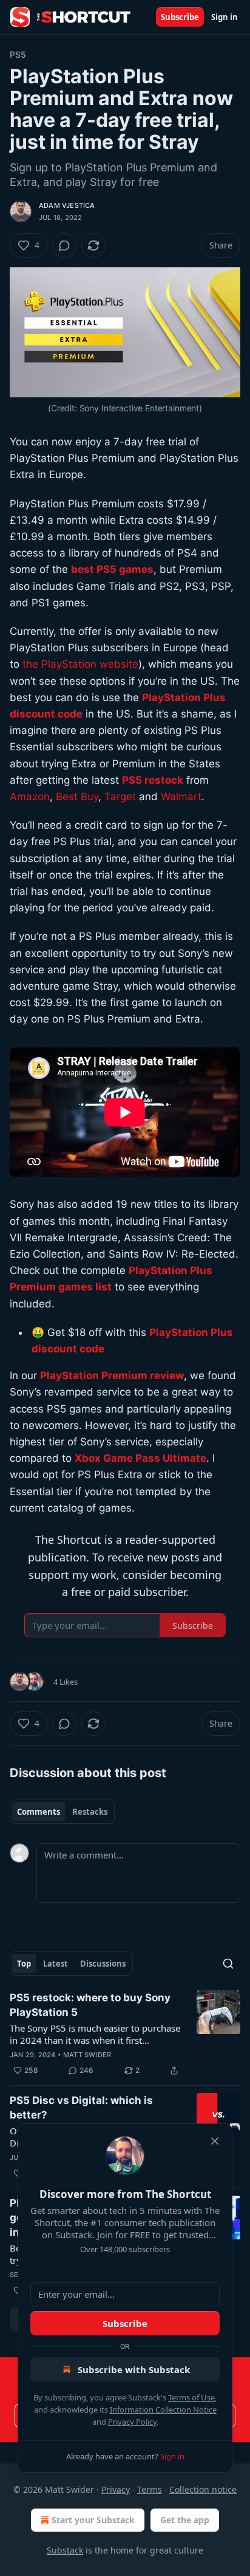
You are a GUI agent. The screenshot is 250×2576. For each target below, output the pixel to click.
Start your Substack (93, 2520)
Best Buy (77, 796)
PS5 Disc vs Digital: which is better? (81, 2108)
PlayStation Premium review (112, 1375)
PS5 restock (153, 780)
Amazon (30, 796)
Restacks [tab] (90, 1812)
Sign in (225, 17)
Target (120, 796)
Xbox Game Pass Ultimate (140, 1458)
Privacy (116, 2489)
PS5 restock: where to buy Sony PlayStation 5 (90, 2005)
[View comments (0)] (64, 245)
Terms (150, 2489)
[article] (125, 2034)
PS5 (18, 54)
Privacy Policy (132, 2422)
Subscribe (180, 17)
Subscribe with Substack (134, 2369)
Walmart (181, 796)
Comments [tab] (39, 1812)
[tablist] (62, 1812)
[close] (215, 2141)
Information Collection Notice (163, 2410)
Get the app (185, 2520)
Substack (65, 2550)
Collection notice (203, 2489)
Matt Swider (87, 2055)
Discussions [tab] (103, 1964)
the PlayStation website (80, 664)
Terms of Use (191, 2397)
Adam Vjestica (67, 205)
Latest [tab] (56, 1964)
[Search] (228, 1964)
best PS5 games (112, 569)
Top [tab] (24, 1964)
